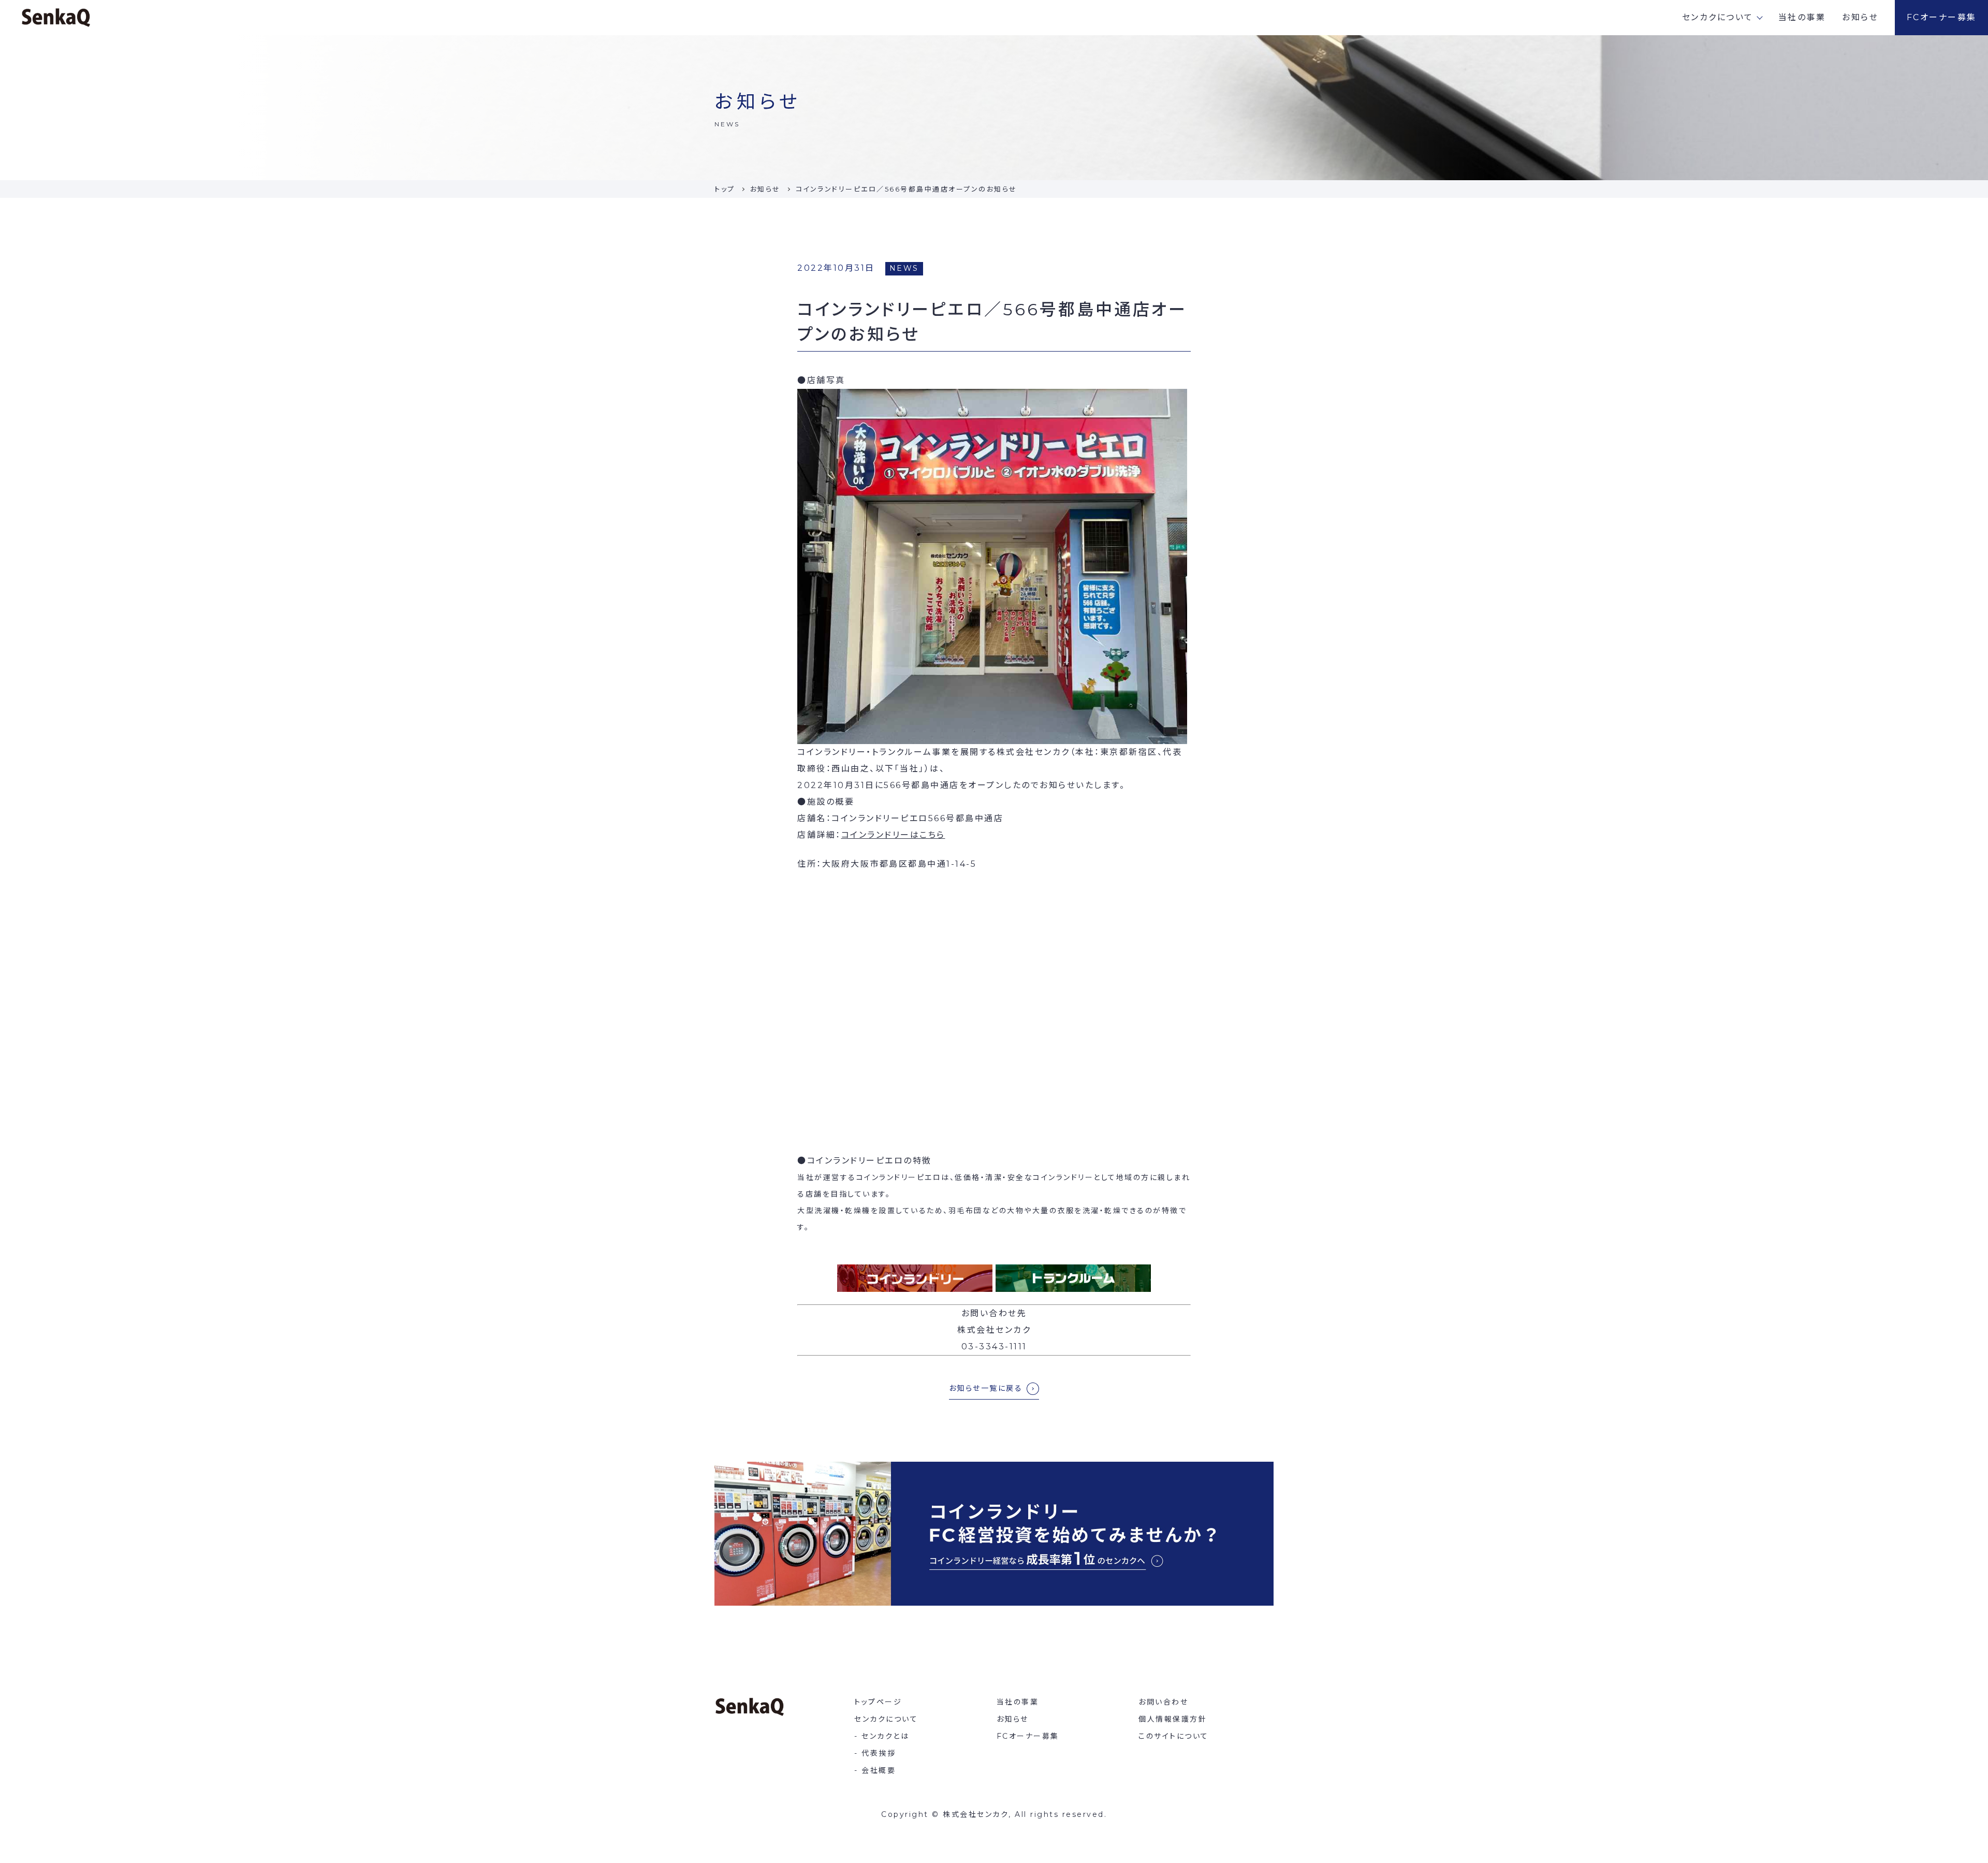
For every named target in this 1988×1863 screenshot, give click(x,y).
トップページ (878, 1702)
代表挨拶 (879, 1753)
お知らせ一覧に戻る (986, 1388)
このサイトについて (1174, 1736)
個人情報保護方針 (1173, 1719)
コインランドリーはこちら (893, 835)
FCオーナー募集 (1942, 17)
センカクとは (885, 1736)
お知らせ (1860, 17)
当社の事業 (1802, 17)
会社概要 (879, 1770)
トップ (725, 189)
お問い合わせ (1163, 1702)
